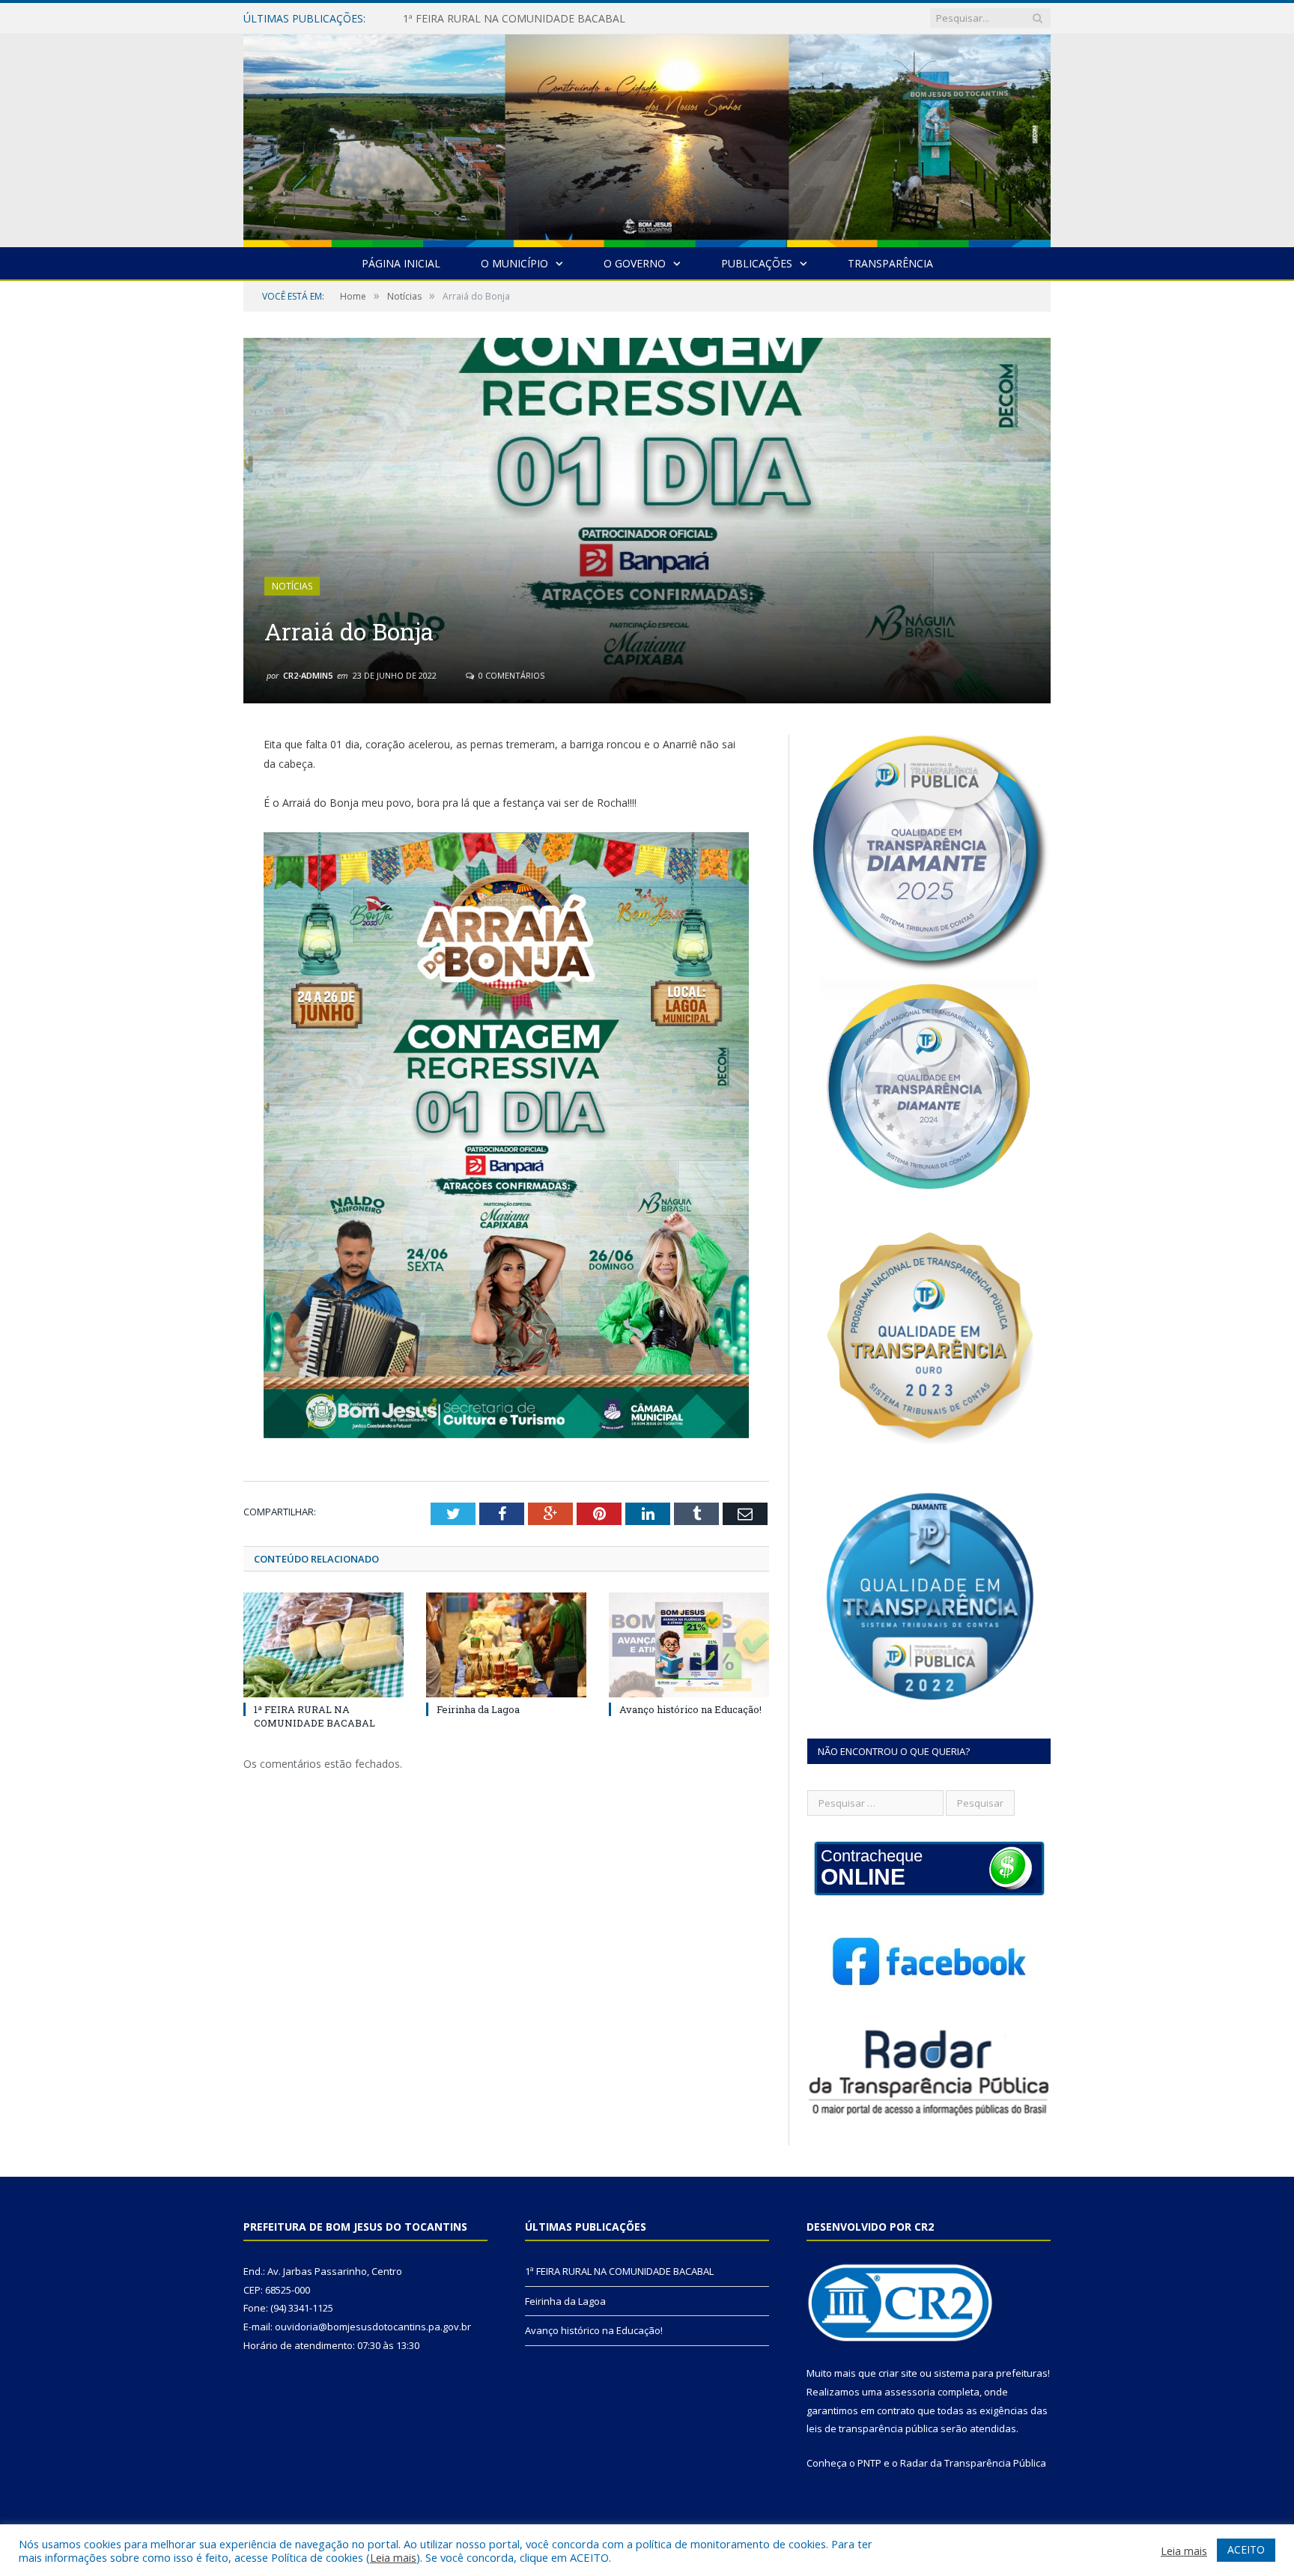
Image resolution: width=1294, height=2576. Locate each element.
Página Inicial (401, 263)
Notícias (292, 586)
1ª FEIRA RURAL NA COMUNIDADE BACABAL (315, 1716)
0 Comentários (510, 675)
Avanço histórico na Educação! (690, 1709)
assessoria (910, 2392)
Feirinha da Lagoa (446, 19)
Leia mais (393, 2557)
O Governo (635, 263)
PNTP (869, 2463)
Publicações (757, 263)
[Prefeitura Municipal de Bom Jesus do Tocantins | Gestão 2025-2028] (647, 137)
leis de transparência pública (872, 2428)
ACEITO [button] (1246, 2549)
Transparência (890, 263)
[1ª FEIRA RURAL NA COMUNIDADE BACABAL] (323, 1645)
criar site (898, 2373)
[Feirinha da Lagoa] (506, 1645)
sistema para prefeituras (991, 2373)
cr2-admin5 (308, 675)
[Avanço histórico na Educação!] (689, 1645)
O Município (514, 263)
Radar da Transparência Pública (973, 2463)
